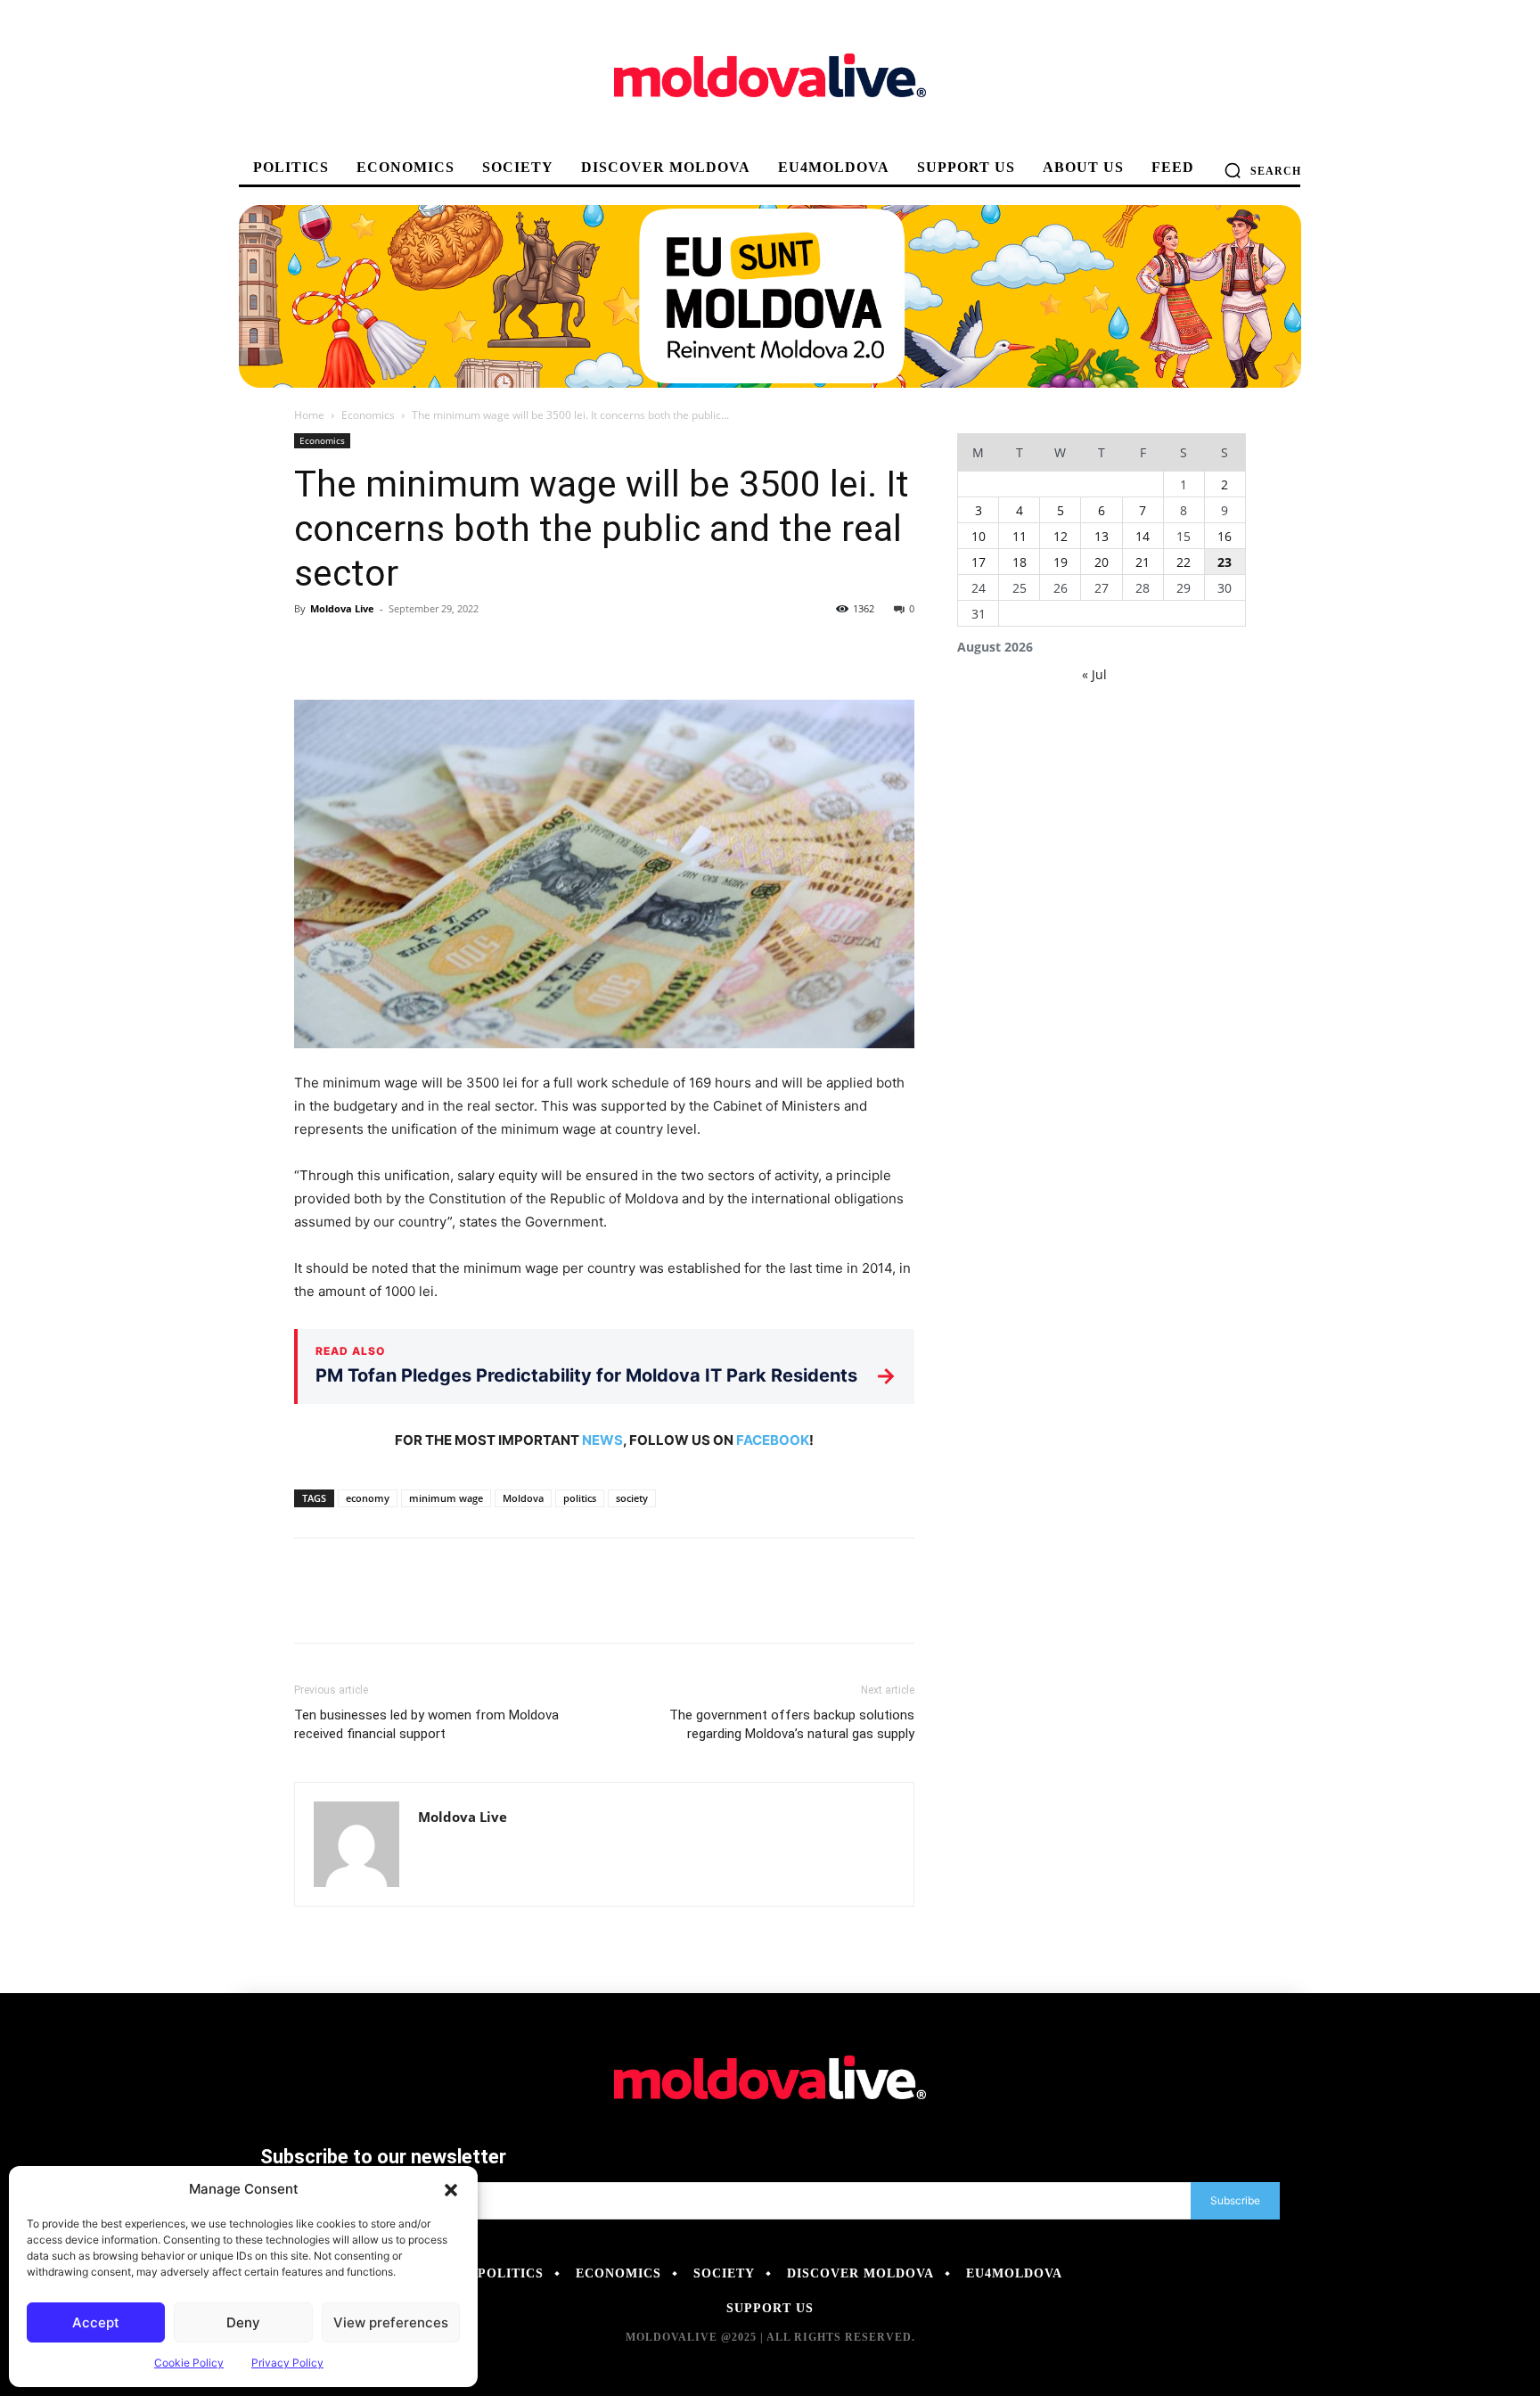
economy (368, 1498)
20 (1102, 562)
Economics (368, 415)
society (632, 1498)
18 (1020, 562)
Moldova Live (342, 608)
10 (979, 536)
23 (1225, 562)
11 (1020, 536)
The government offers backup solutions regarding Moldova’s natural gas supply (792, 1724)
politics (580, 1498)
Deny (243, 2322)
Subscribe (1235, 2200)
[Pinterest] (394, 649)
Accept (96, 2322)
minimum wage (446, 1498)
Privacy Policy (287, 2363)
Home (309, 415)
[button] (451, 2189)
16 (1225, 536)
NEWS (602, 1440)
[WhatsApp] (435, 649)
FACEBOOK (773, 1440)
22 (1184, 562)
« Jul (1094, 674)
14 (1143, 536)
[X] (353, 649)
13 (1102, 536)
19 (1061, 562)
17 (979, 562)
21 (1143, 562)
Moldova (523, 1498)
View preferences (391, 2322)
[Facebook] (312, 649)
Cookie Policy (189, 2363)
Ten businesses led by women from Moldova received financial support (426, 1724)
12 (1061, 536)
